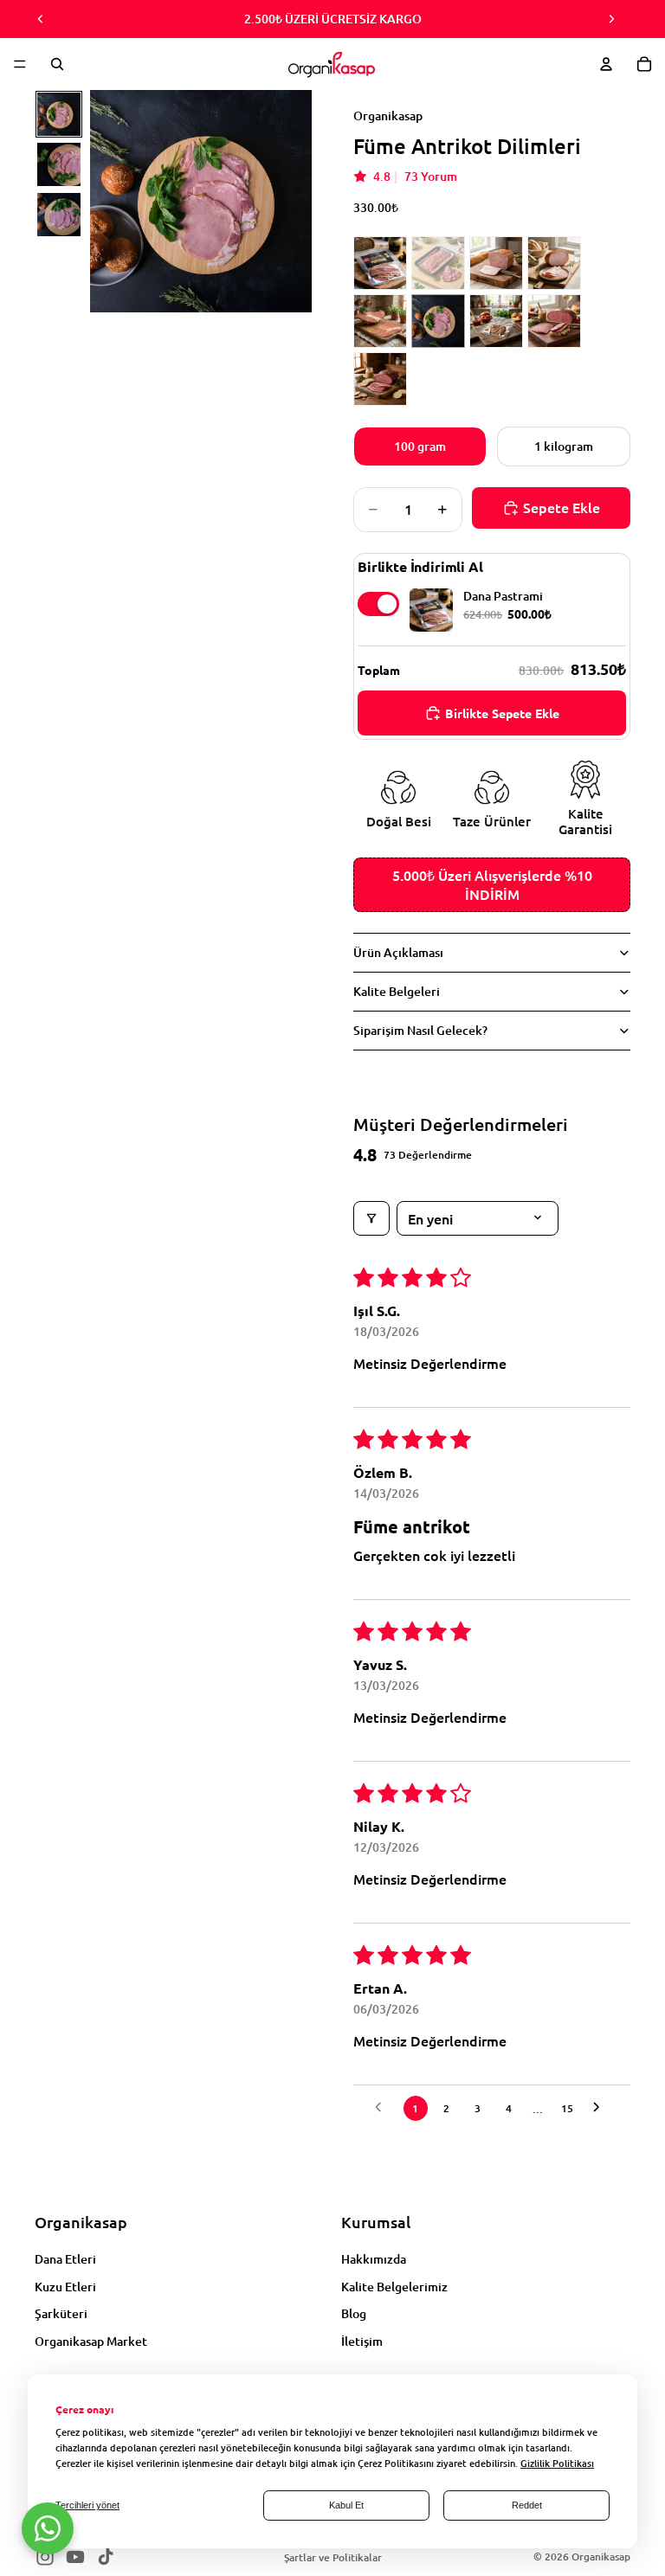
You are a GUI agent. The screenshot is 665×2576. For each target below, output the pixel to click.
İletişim (362, 2341)
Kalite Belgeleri (397, 991)
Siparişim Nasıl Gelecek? (420, 1030)
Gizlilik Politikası (557, 2463)
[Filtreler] (371, 1218)
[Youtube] (75, 2557)
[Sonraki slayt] (611, 19)
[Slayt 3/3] (59, 215)
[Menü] (20, 64)
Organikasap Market (91, 2341)
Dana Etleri (65, 2259)
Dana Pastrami (503, 596)
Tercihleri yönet (87, 2505)
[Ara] (57, 64)
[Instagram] (45, 2557)
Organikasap (601, 2557)
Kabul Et (346, 2505)
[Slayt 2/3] (59, 164)
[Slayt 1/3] (59, 114)
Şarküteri (61, 2314)
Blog (354, 2314)
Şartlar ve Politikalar (333, 2557)
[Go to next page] (601, 2108)
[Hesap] (606, 64)
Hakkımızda (374, 2259)
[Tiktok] (106, 2557)
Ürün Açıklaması (398, 952)
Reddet (527, 2505)
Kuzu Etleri (65, 2287)
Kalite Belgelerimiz (394, 2287)
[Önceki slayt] (41, 19)
